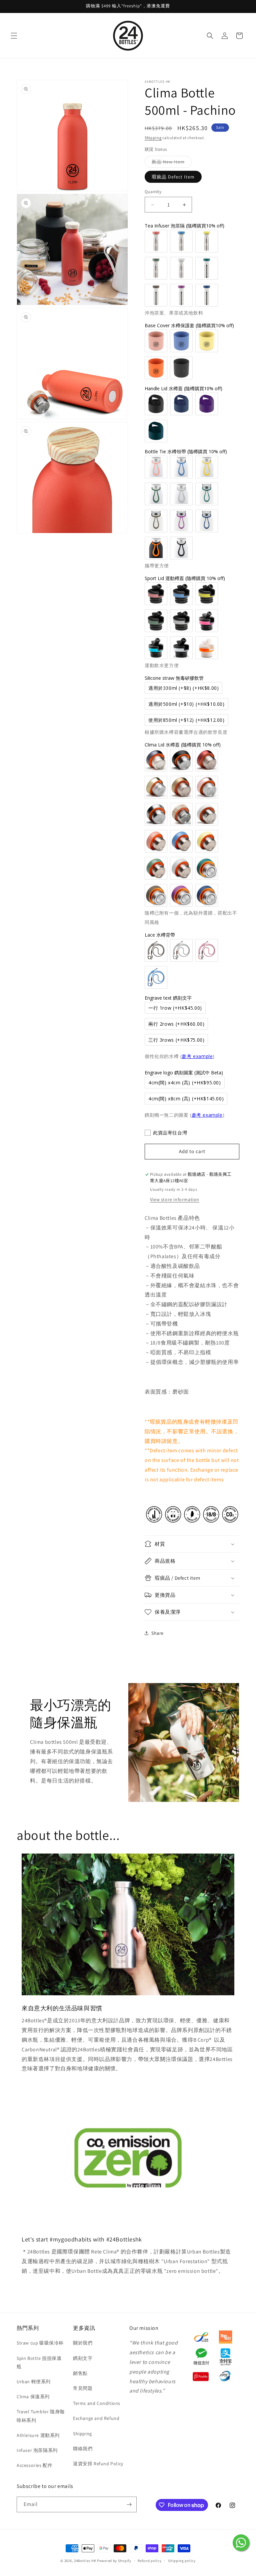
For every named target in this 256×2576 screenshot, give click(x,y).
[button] (14, 36)
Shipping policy (182, 2561)
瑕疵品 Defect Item (173, 177)
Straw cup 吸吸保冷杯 (40, 2343)
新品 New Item (172, 163)
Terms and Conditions (97, 2403)
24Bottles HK (85, 2561)
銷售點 (80, 2373)
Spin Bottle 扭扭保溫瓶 (39, 2362)
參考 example (197, 1056)
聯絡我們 (83, 2449)
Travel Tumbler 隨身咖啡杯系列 (41, 2416)
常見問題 (83, 2388)
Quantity (153, 192)
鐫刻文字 (83, 2358)
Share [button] (157, 1633)
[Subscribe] (129, 2504)
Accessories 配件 (34, 2465)
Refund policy (149, 2561)
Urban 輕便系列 (34, 2382)
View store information (175, 1199)
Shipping (153, 138)
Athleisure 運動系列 (38, 2435)
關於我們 (83, 2343)
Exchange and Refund (96, 2418)
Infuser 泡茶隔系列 (37, 2450)
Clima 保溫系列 (33, 2397)
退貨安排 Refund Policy (98, 2464)
